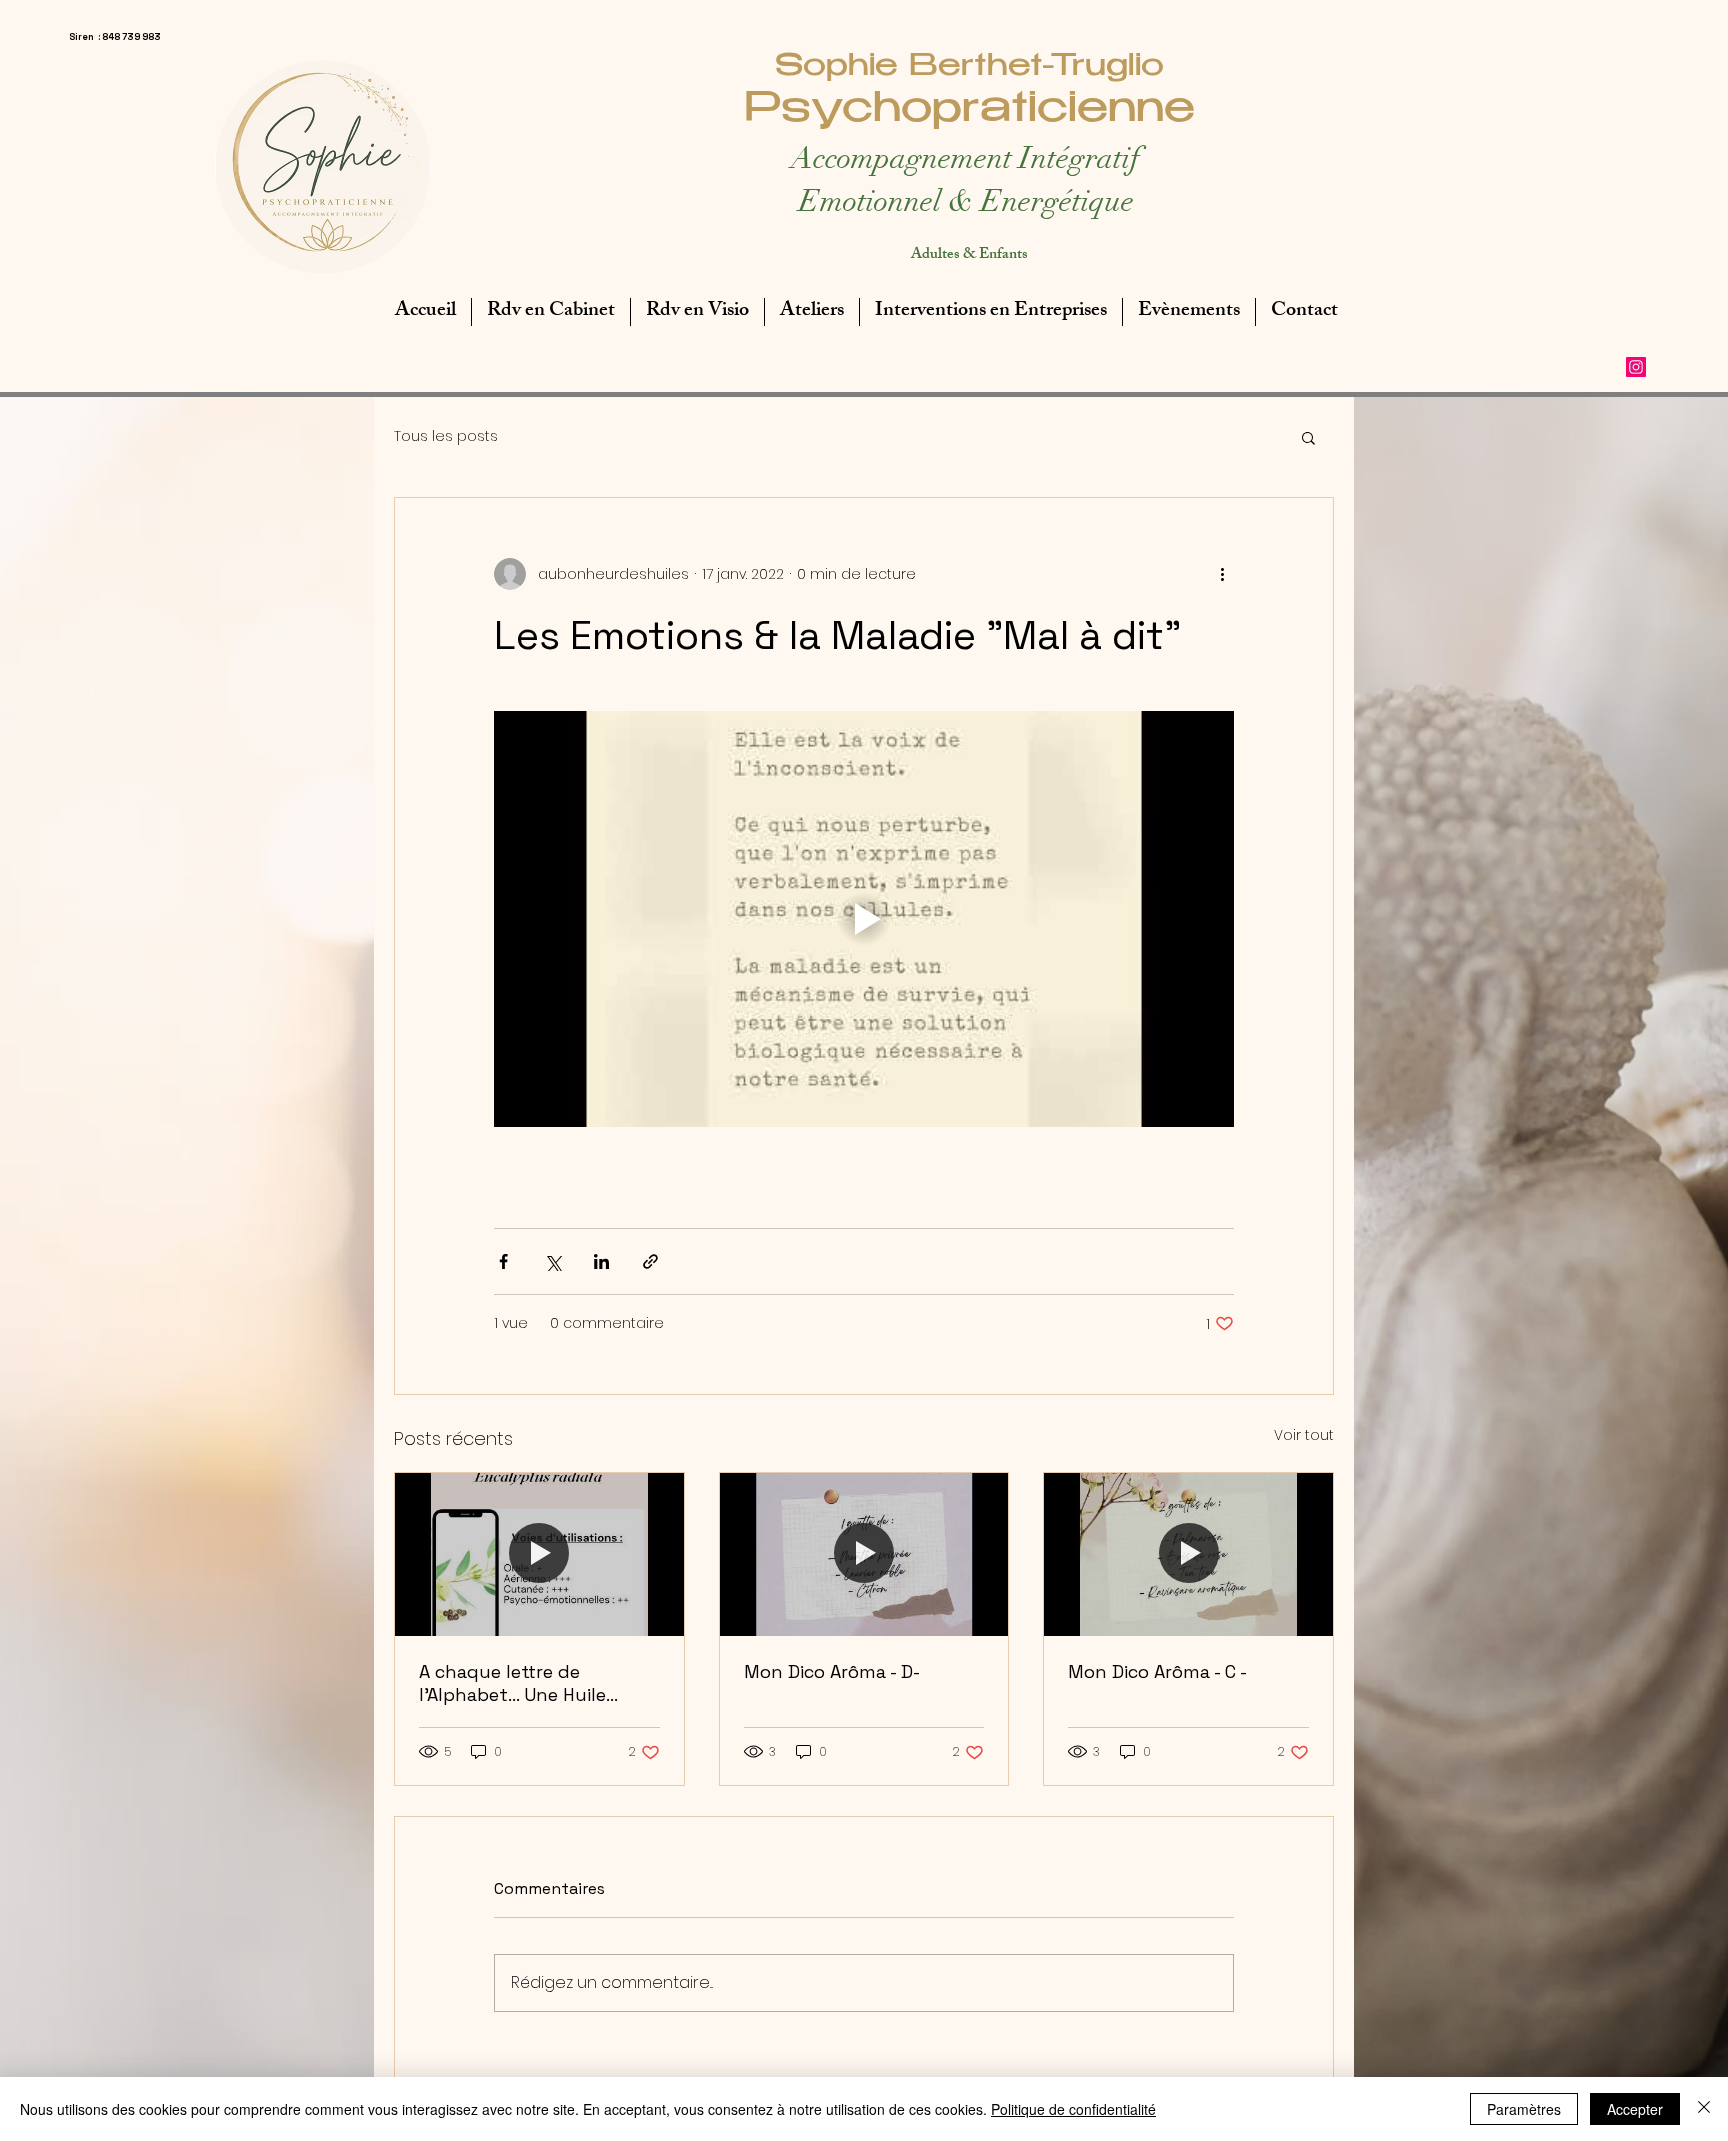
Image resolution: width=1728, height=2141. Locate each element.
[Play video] (864, 919)
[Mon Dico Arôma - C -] (1188, 1554)
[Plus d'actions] (1222, 574)
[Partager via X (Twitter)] (552, 1261)
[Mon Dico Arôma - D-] (864, 1554)
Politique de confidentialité (1073, 2109)
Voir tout (1304, 1435)
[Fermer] (1704, 2109)
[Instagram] (1636, 367)
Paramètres (1524, 2109)
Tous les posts (446, 436)
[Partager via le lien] (650, 1261)
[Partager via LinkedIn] (601, 1261)
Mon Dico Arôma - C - (1157, 1671)
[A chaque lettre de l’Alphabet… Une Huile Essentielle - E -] (539, 1554)
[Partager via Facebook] (503, 1261)
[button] (1308, 437)
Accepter (1635, 2109)
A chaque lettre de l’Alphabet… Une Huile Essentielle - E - (512, 1683)
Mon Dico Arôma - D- (832, 1671)
